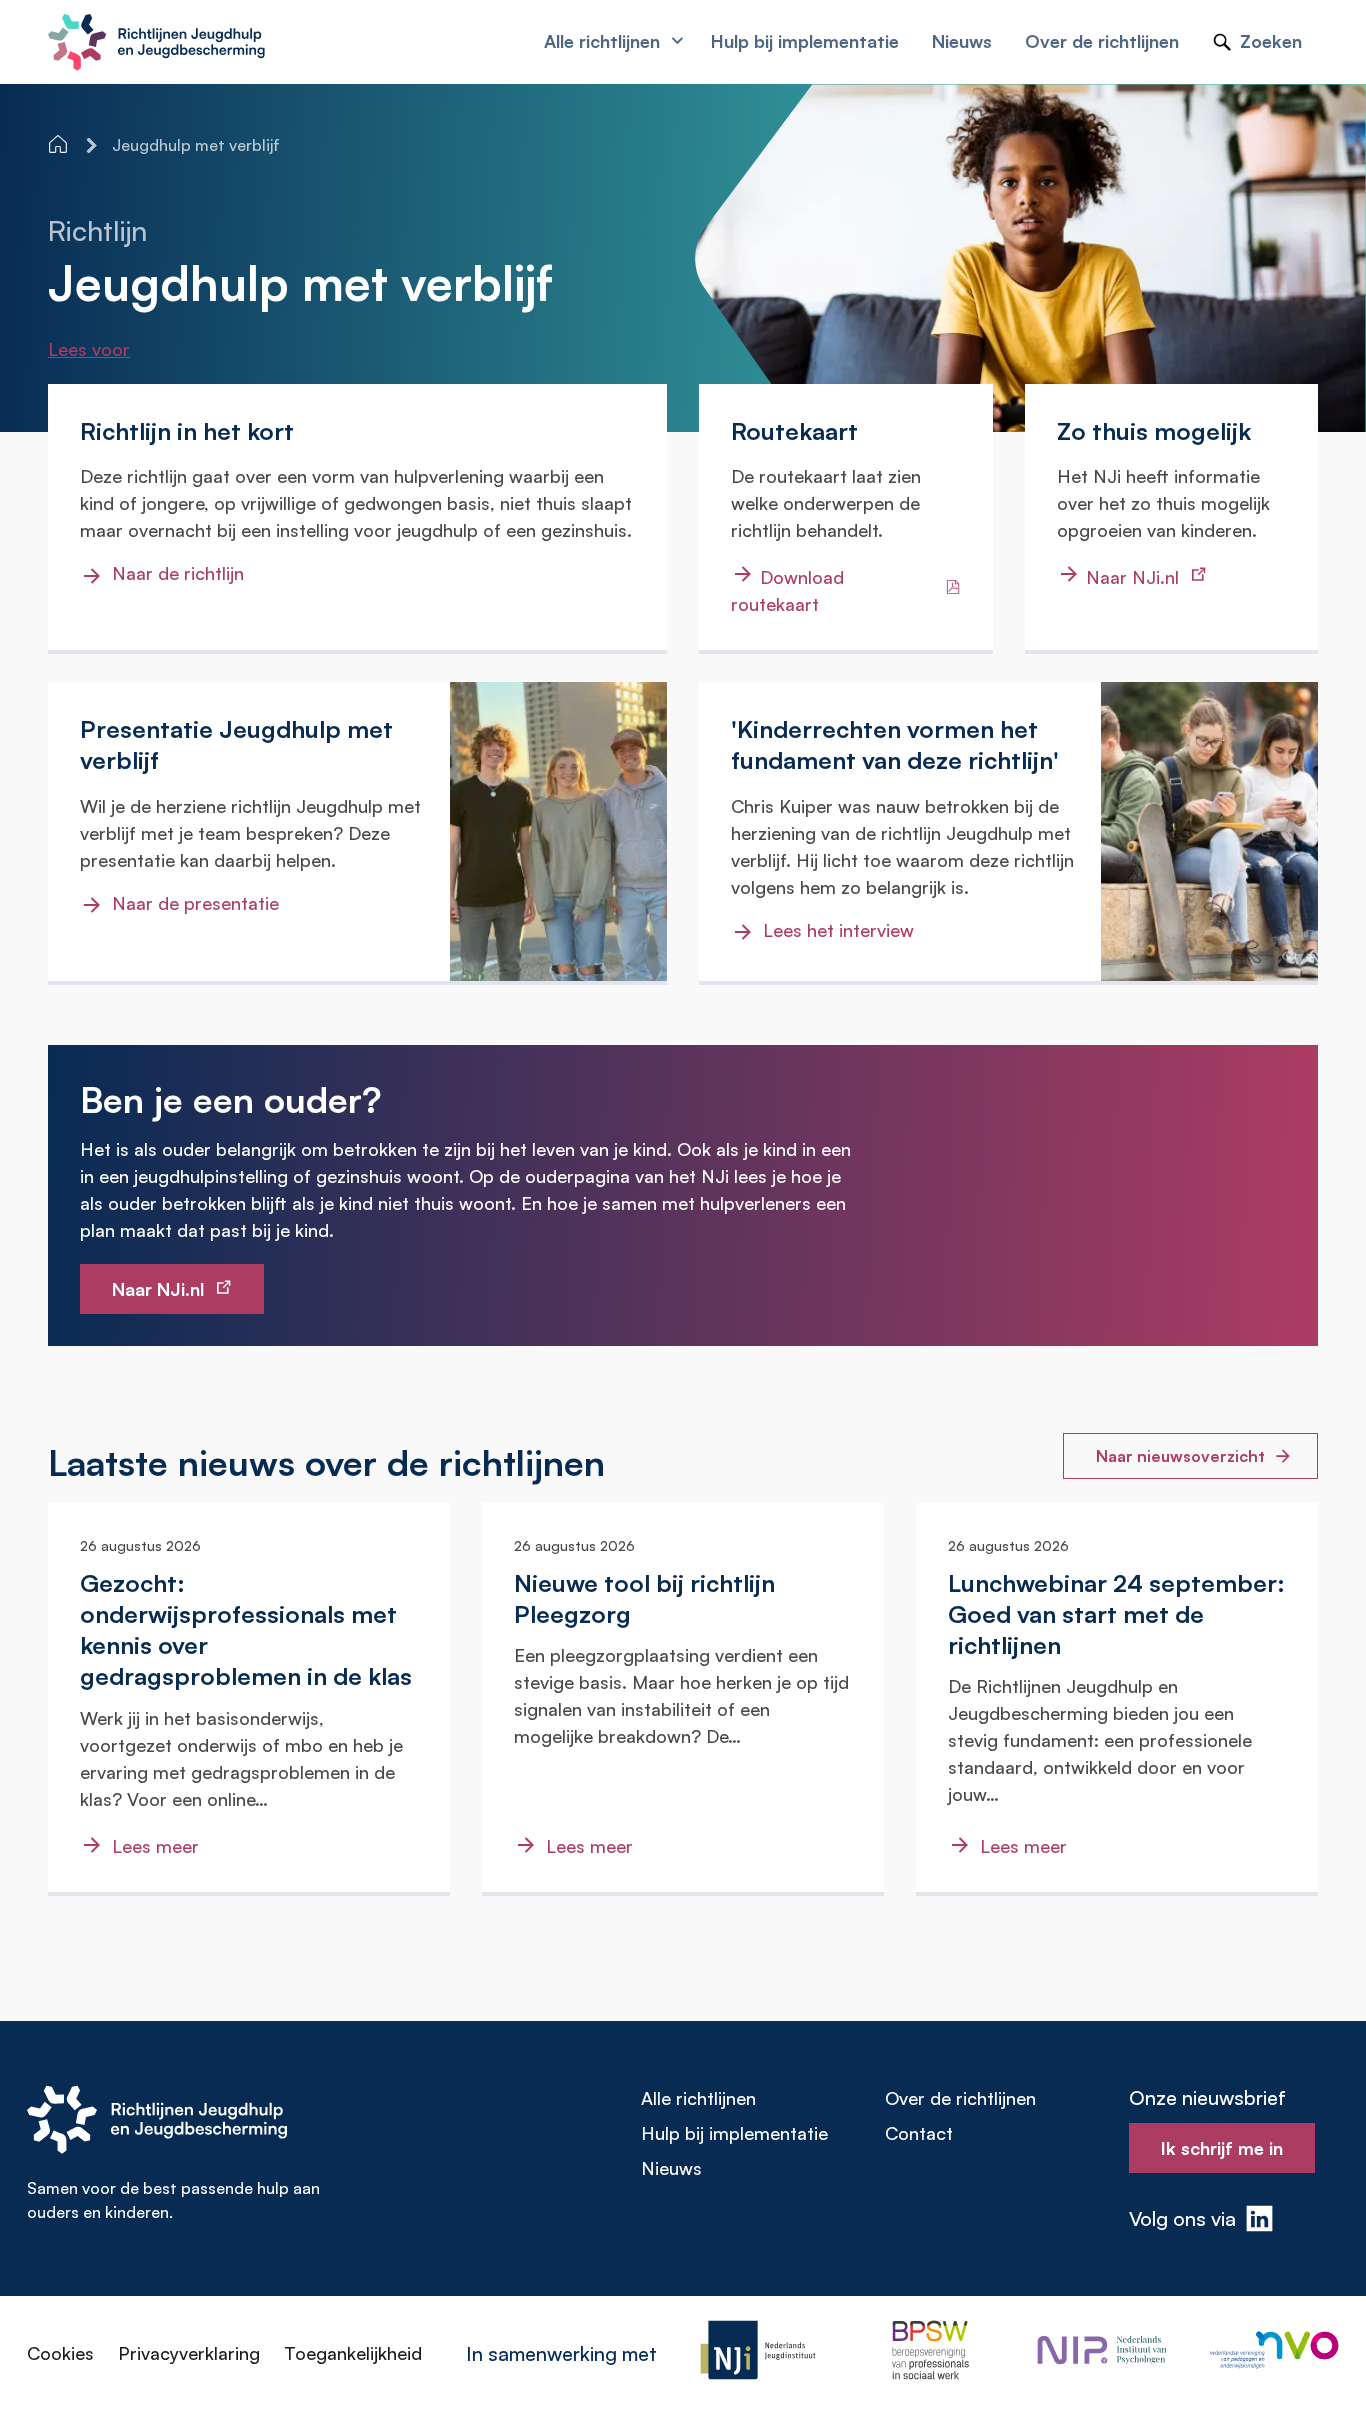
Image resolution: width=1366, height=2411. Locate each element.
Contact (919, 2133)
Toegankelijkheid (353, 2353)
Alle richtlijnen (698, 2098)
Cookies (60, 2353)
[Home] (60, 144)
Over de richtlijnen (960, 2098)
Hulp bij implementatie (734, 2133)
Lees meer (155, 1846)
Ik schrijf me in (1222, 2148)
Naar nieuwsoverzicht (1180, 1456)
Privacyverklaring (189, 2353)
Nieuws (671, 2168)
